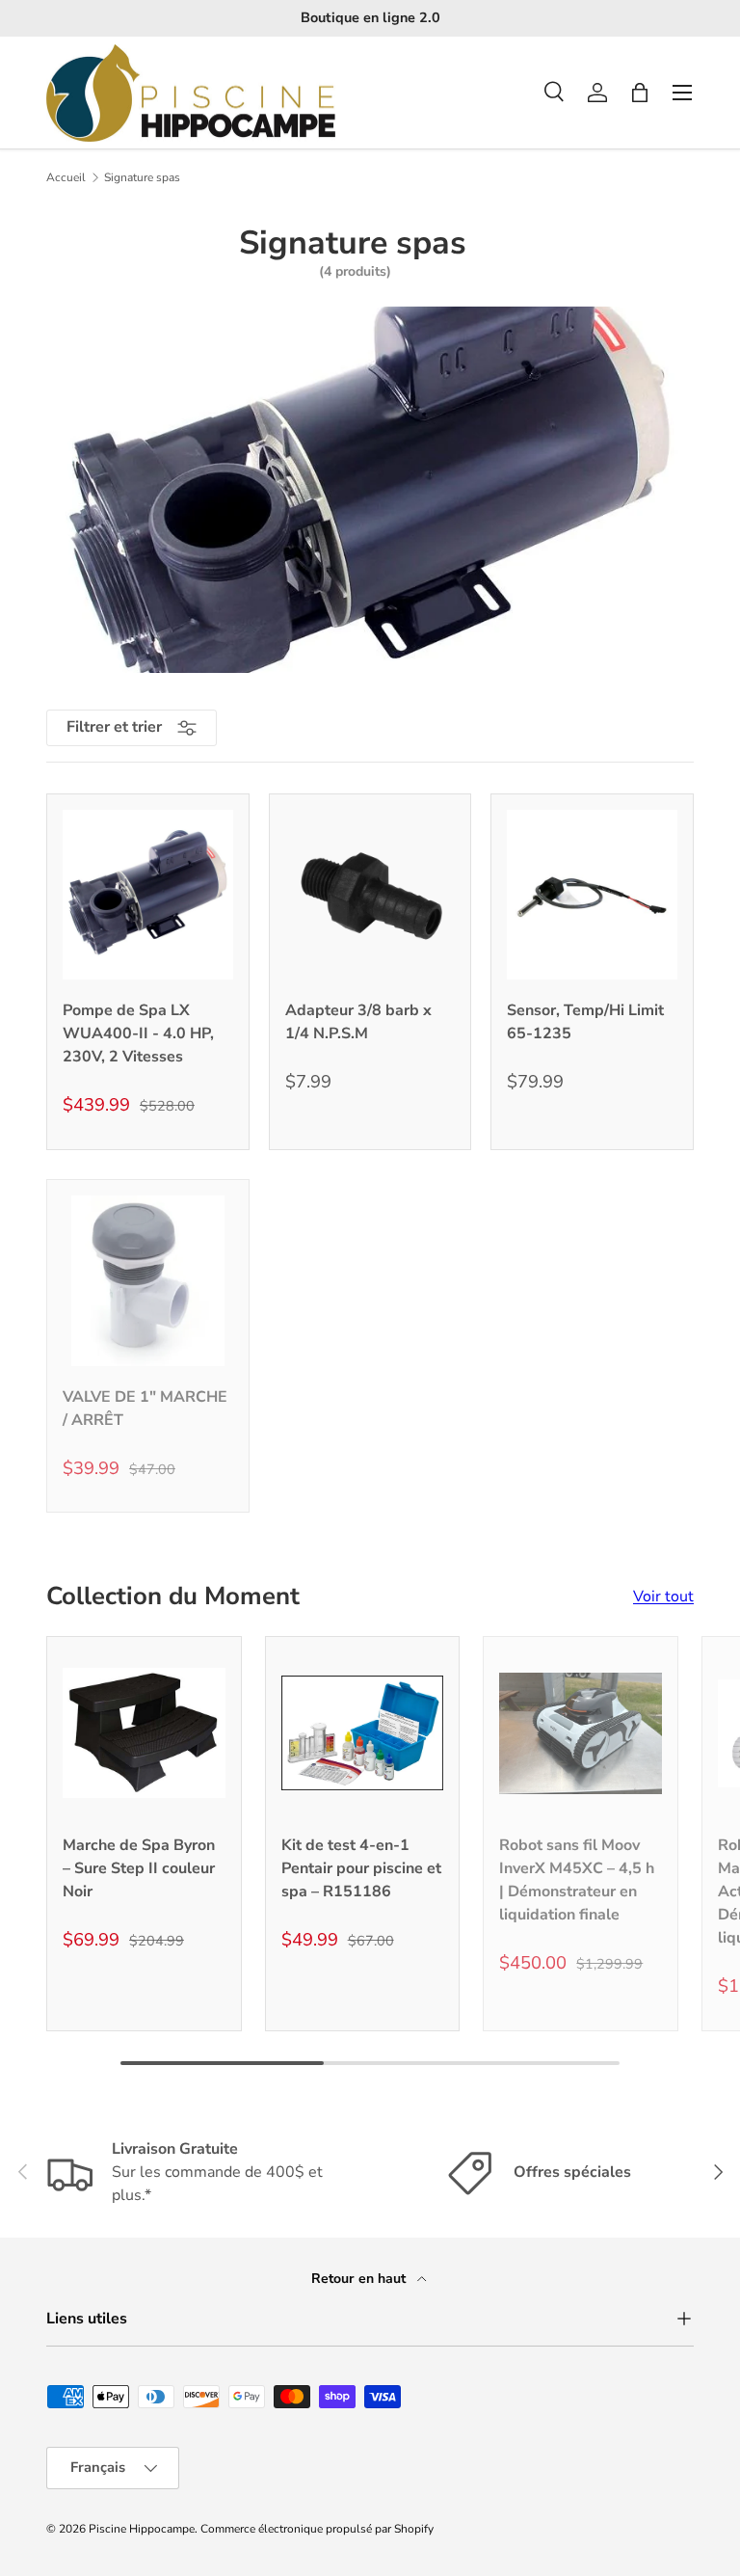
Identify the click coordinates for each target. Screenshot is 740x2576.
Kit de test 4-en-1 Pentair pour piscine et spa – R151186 (361, 1868)
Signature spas (142, 177)
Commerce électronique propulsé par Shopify (317, 2529)
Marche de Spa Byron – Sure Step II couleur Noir (139, 1868)
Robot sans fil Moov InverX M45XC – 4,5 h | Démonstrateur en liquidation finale (577, 1880)
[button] (640, 93)
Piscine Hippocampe (142, 2529)
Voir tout (663, 1597)
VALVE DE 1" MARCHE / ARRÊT (145, 1409)
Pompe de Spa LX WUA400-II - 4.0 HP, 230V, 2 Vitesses (138, 1033)
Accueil (66, 177)
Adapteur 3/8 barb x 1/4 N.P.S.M (358, 1022)
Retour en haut (360, 2279)
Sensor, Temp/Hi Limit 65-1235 (585, 1022)
